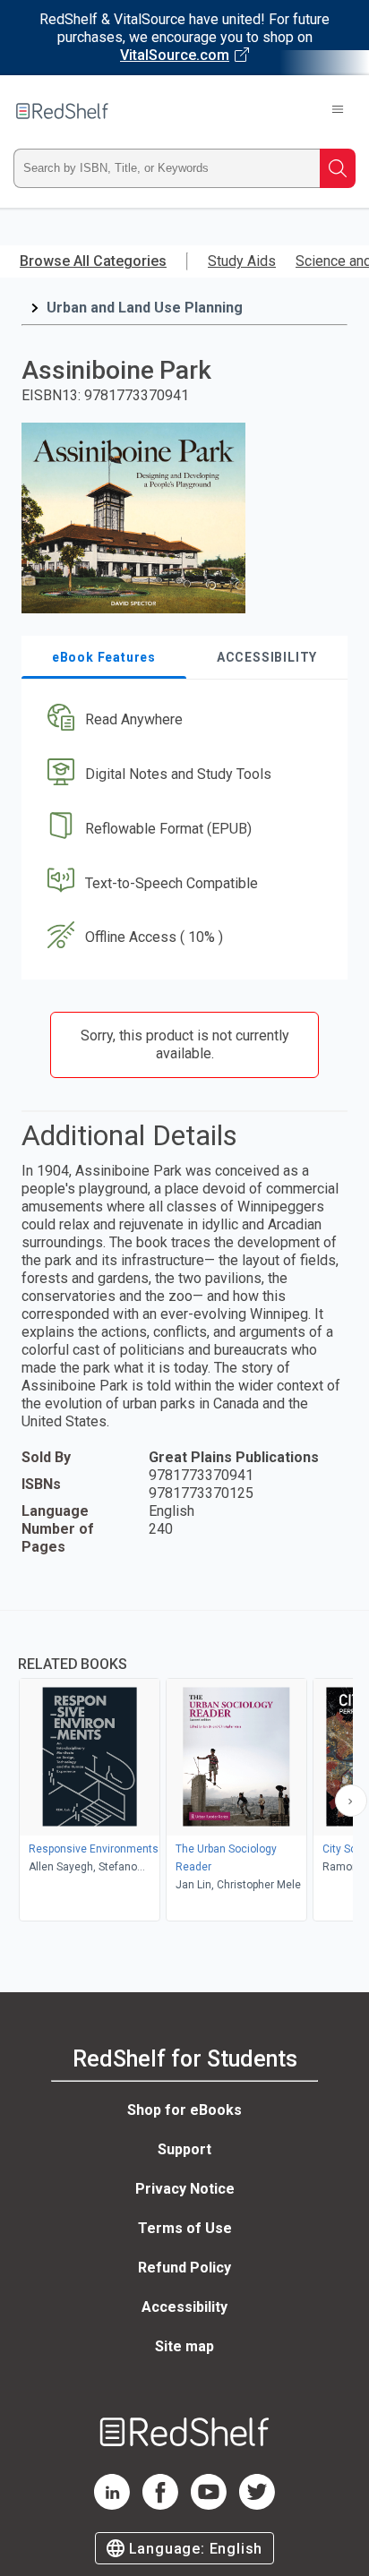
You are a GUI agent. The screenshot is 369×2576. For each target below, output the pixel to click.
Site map (184, 2346)
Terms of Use (185, 2228)
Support (184, 2149)
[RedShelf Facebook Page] (160, 2505)
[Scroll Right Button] (351, 1801)
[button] (182, 720)
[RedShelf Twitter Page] (257, 2505)
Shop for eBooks (184, 2110)
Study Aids (242, 261)
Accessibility (184, 2307)
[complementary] (184, 1768)
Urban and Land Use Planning (145, 308)
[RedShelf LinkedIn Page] (112, 2505)
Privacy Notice (185, 2189)
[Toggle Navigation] (338, 111)
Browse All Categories (93, 261)
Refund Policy (184, 2268)
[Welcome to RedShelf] (62, 111)
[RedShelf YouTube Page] (209, 2505)
